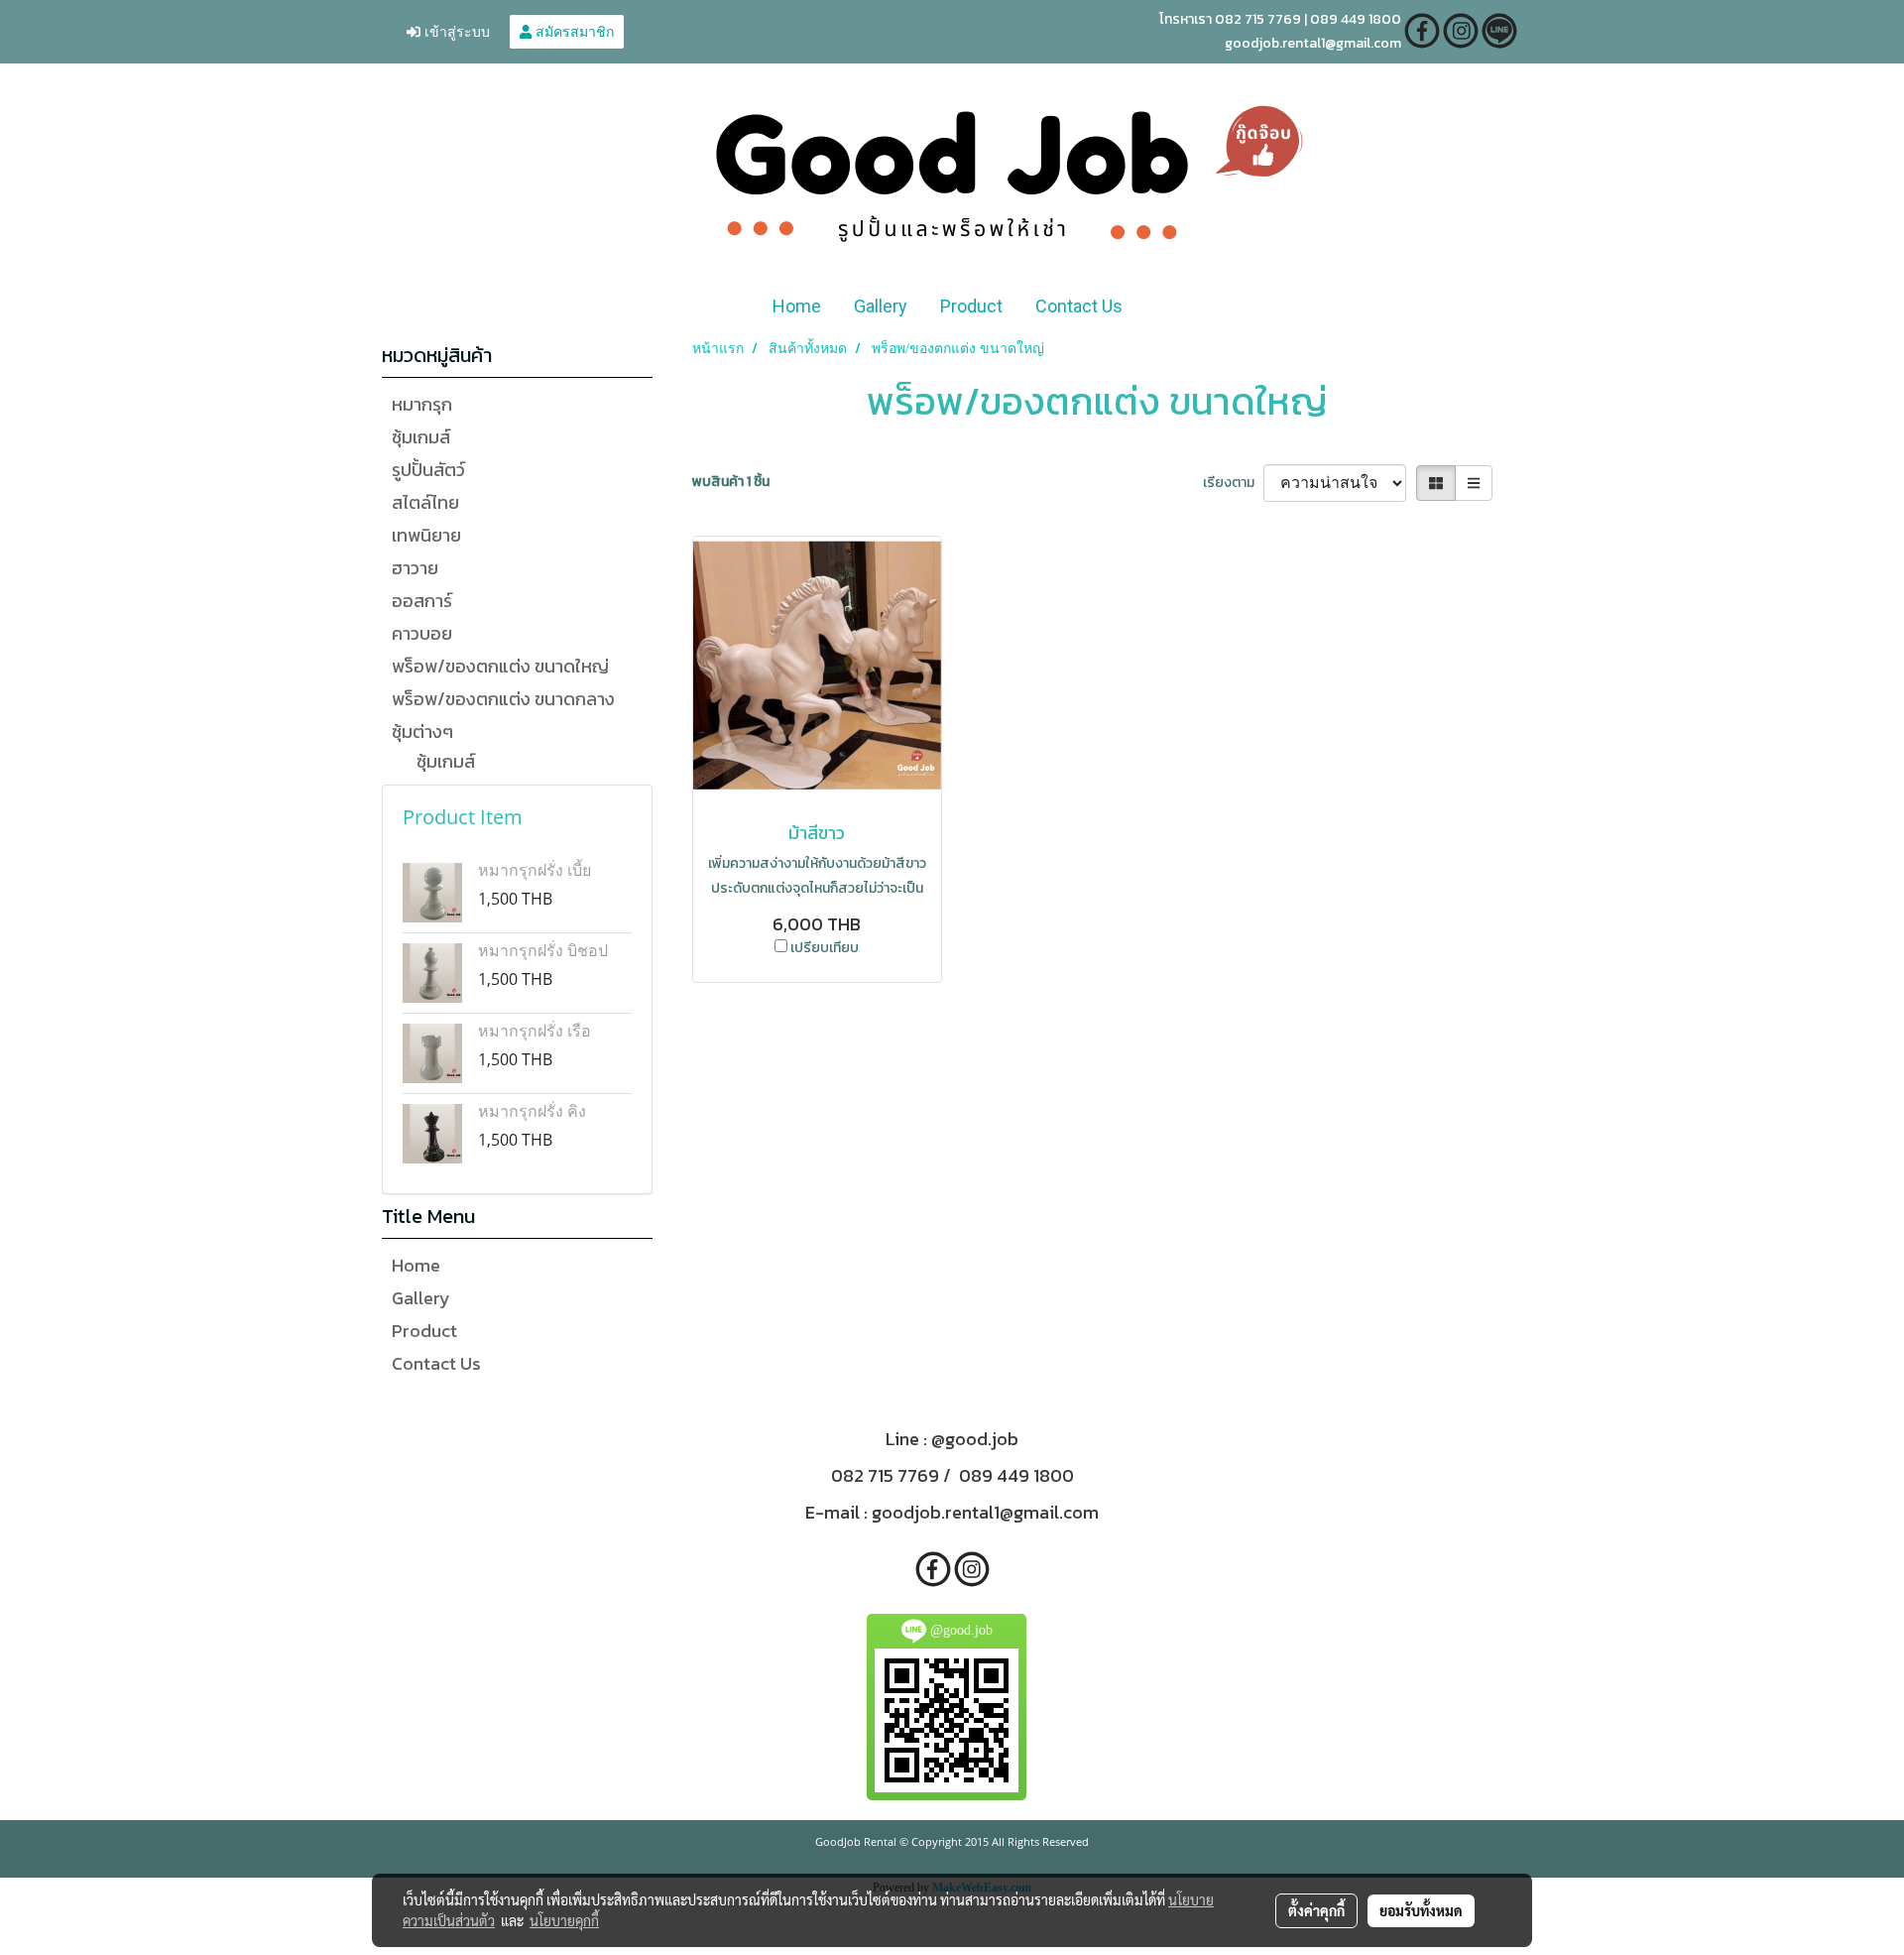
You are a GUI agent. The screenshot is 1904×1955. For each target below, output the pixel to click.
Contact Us (1079, 306)
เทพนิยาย (426, 535)
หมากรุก (422, 404)
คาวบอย (422, 633)
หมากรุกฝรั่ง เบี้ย (535, 870)
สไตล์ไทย (425, 502)
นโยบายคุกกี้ (564, 1920)
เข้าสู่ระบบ (455, 31)
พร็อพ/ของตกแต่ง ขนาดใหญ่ (500, 666)
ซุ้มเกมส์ (421, 437)
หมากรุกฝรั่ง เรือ (535, 1031)
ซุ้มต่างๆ (422, 732)
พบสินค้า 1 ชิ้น (731, 482)
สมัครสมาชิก (573, 31)
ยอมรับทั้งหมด (1421, 1910)
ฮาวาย (415, 568)
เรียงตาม (1233, 483)
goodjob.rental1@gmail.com (985, 1512)
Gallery (881, 306)
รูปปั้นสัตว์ (428, 470)
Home (797, 306)
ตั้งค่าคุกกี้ (1316, 1910)
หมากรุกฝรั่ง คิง (532, 1111)
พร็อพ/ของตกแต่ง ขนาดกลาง (503, 699)
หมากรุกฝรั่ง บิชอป (543, 950)
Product (971, 306)
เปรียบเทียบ (825, 948)
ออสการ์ (422, 601)
